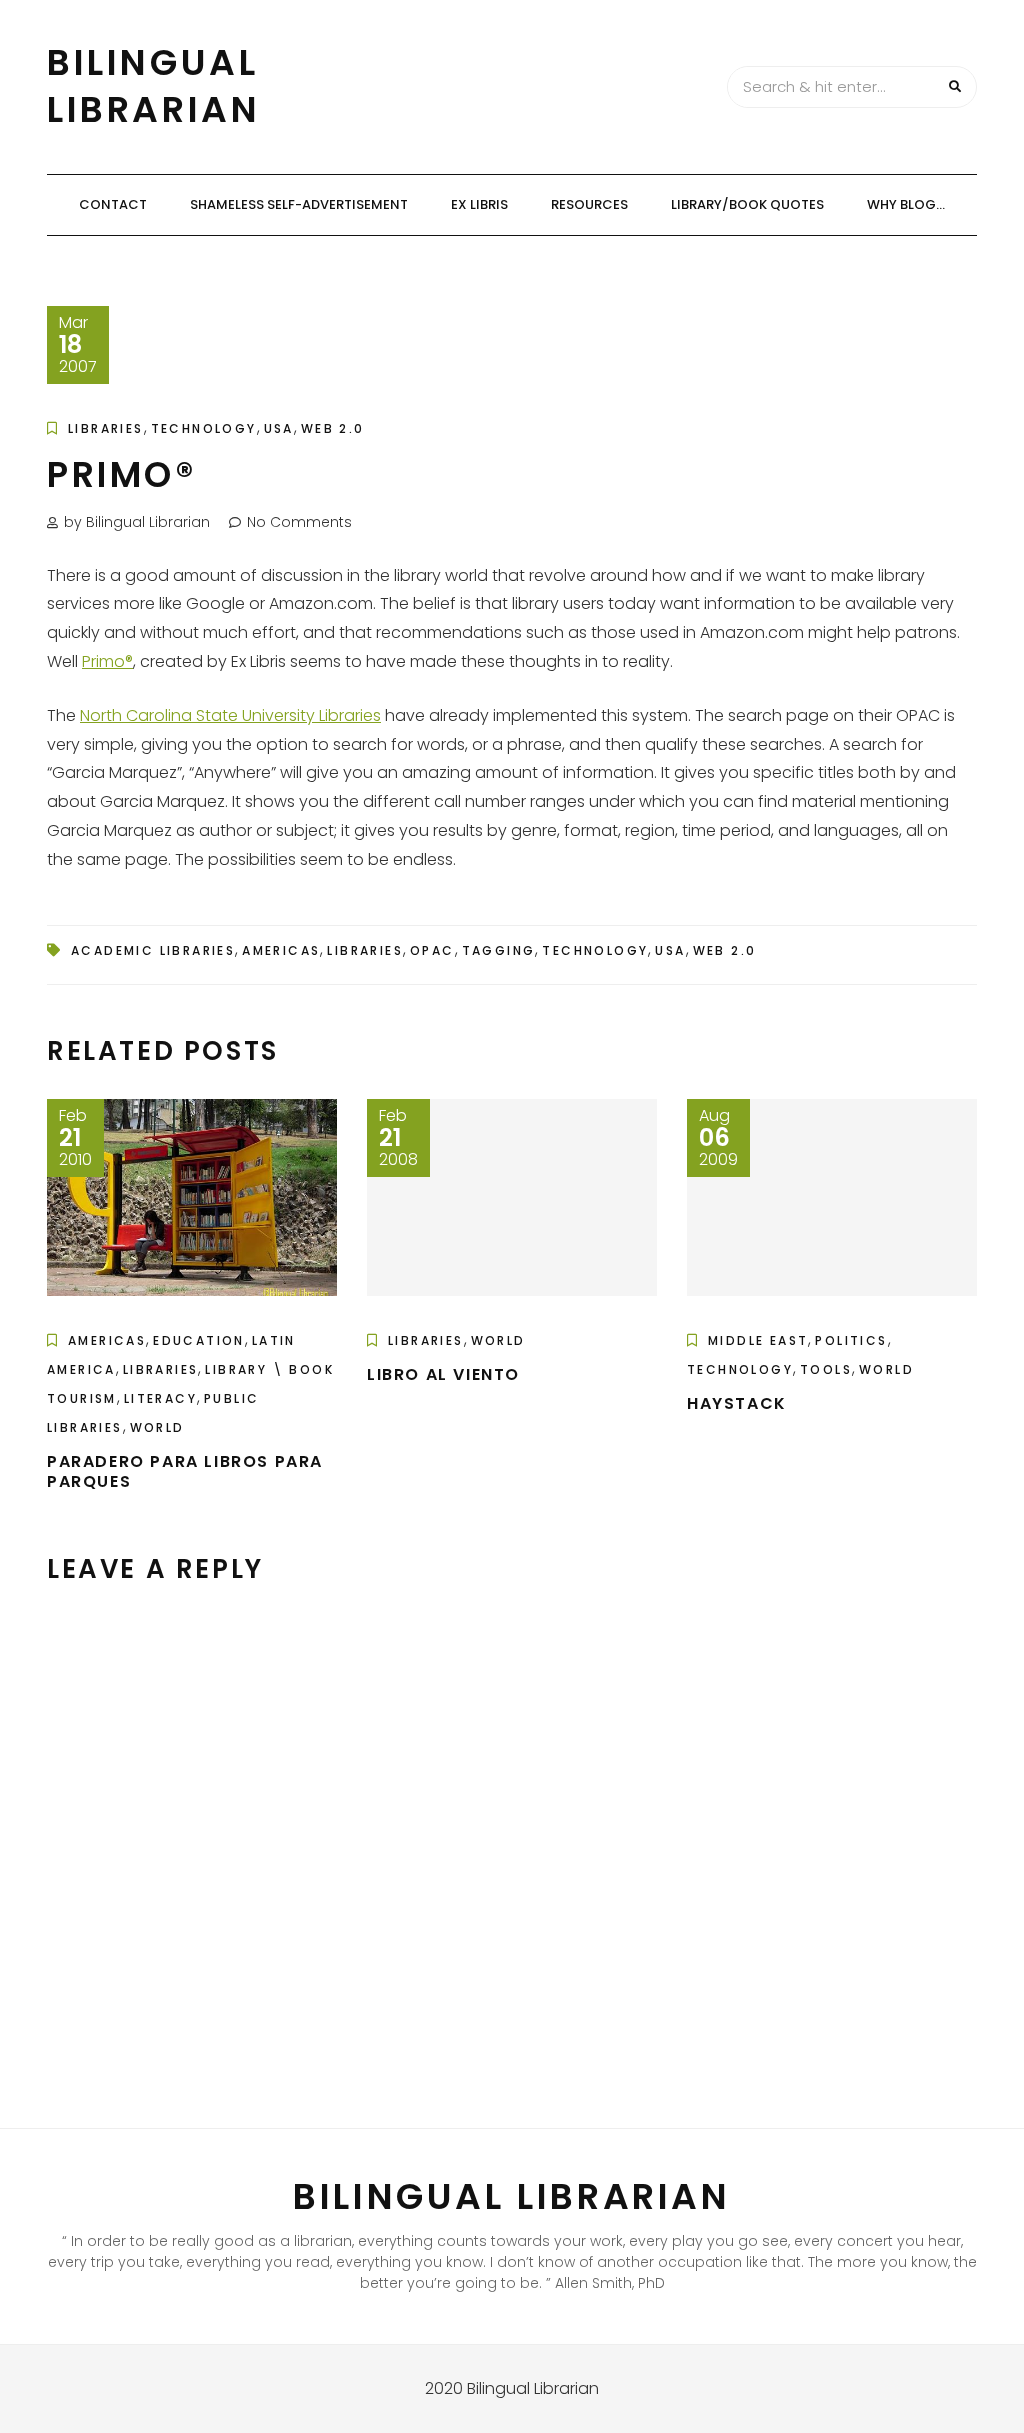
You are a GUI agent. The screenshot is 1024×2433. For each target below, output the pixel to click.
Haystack (737, 1403)
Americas (281, 950)
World (157, 1427)
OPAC (432, 950)
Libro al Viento (443, 1374)
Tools (826, 1369)
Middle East (758, 1340)
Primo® (107, 661)
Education (199, 1340)
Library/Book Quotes (747, 204)
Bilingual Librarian (153, 86)
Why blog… (906, 204)
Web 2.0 (333, 428)
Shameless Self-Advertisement (299, 204)
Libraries (106, 428)
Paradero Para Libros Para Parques (185, 1472)
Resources (589, 204)
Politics (851, 1340)
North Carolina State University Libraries (230, 715)
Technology (204, 428)
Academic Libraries (153, 950)
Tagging (499, 950)
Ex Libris (479, 204)
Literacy (160, 1398)
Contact (113, 204)
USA (279, 428)
